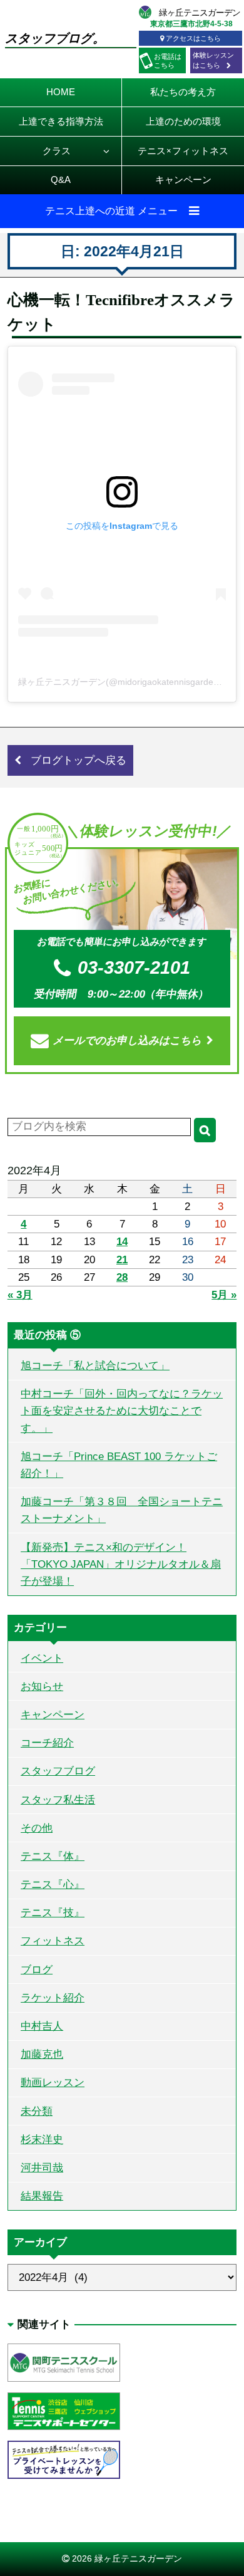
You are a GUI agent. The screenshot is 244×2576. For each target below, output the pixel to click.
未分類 (37, 2111)
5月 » (224, 1295)
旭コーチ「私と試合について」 (95, 1366)
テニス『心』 (53, 1885)
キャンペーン (183, 180)
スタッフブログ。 (55, 38)
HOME (61, 92)
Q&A (61, 180)
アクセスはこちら (193, 38)
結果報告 (42, 2196)
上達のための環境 (183, 121)
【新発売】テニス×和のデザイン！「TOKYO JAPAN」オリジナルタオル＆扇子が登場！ (121, 1564)
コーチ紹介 (47, 1743)
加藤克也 (42, 2054)
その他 (37, 1828)
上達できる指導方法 (61, 121)
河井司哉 (42, 2168)
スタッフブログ (58, 1771)
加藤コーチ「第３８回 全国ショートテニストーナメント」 (122, 1510)
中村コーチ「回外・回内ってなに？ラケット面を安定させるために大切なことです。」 (122, 1411)
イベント (42, 1658)
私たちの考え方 (183, 92)
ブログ (37, 1970)
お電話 (168, 61)
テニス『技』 (53, 1913)
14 (122, 1242)
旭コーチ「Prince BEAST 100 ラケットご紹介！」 (119, 1465)
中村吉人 (42, 2026)
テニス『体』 (53, 1856)
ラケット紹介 (53, 1998)
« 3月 (20, 1295)
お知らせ (42, 1687)
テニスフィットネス (183, 151)
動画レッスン (53, 2083)
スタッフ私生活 (58, 1800)
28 (122, 1277)
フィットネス (53, 1941)
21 (122, 1260)
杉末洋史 (42, 2140)
